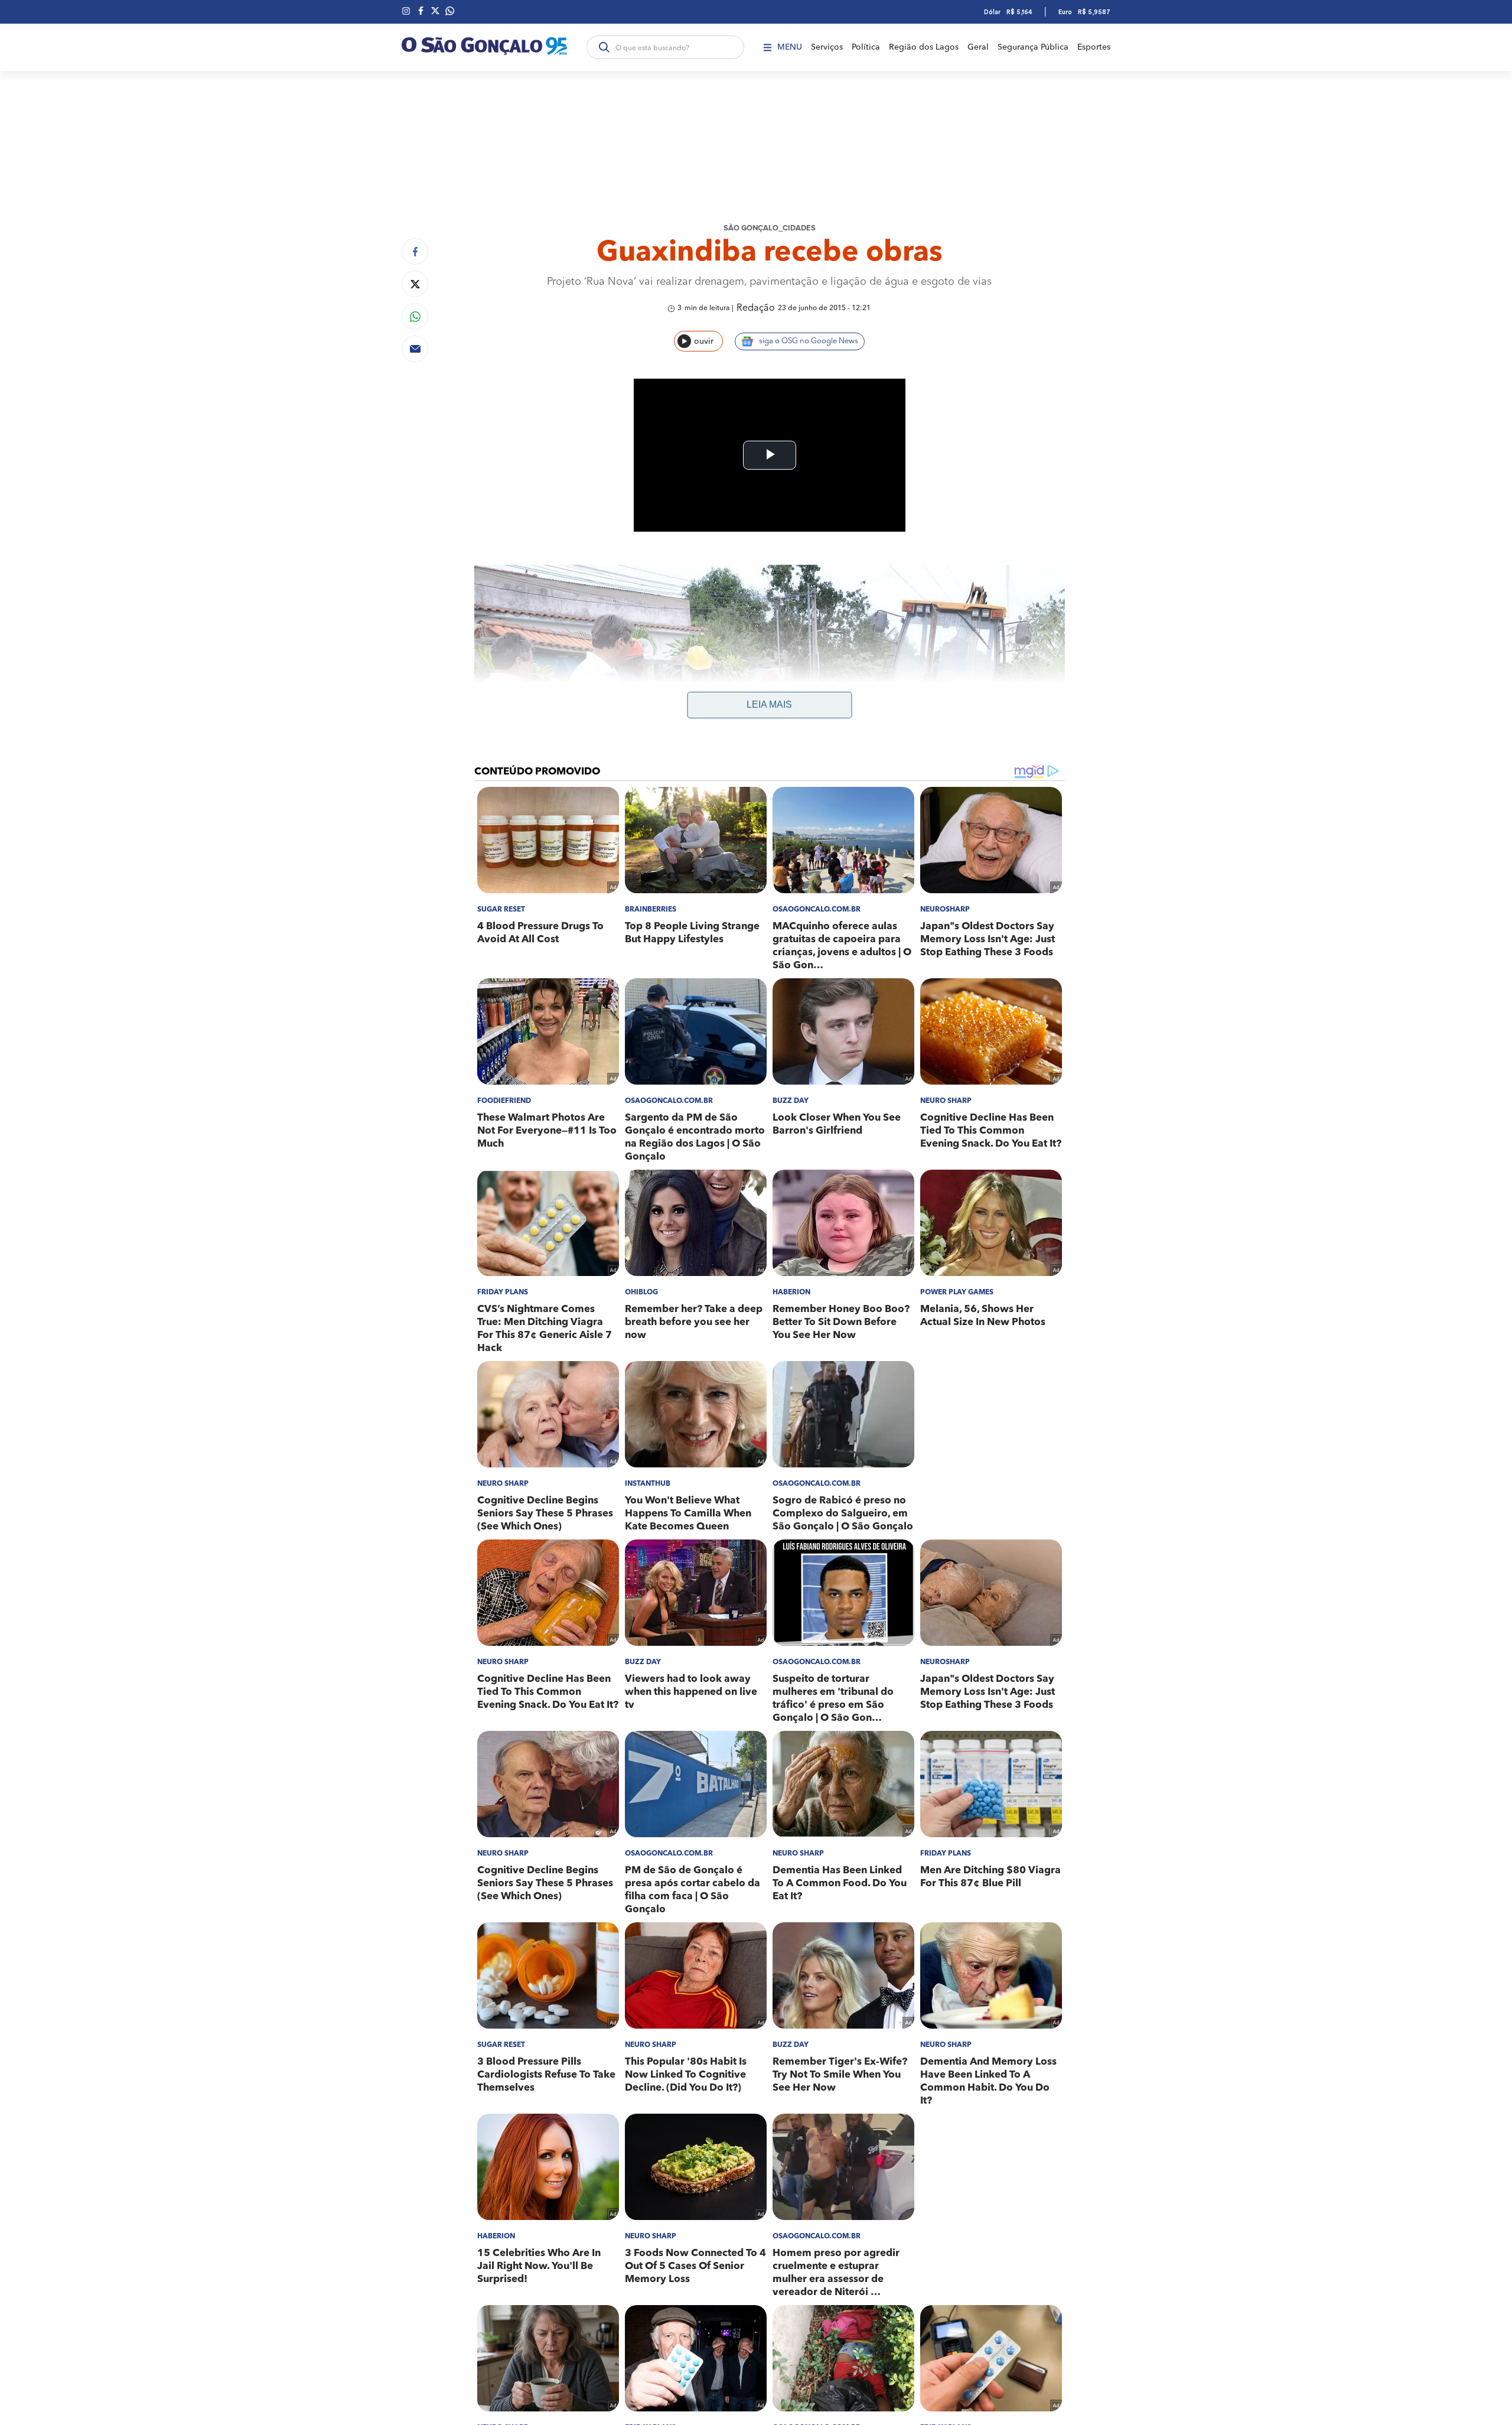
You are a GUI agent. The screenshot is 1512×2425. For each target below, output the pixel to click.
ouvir (704, 341)
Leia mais (769, 704)
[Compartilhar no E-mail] (415, 349)
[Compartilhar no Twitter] (415, 284)
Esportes (1094, 47)
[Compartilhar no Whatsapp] (415, 316)
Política (866, 47)
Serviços (827, 47)
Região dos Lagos (924, 47)
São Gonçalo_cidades (770, 228)
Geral (978, 47)
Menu (790, 47)
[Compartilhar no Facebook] (415, 251)
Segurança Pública (1033, 47)
